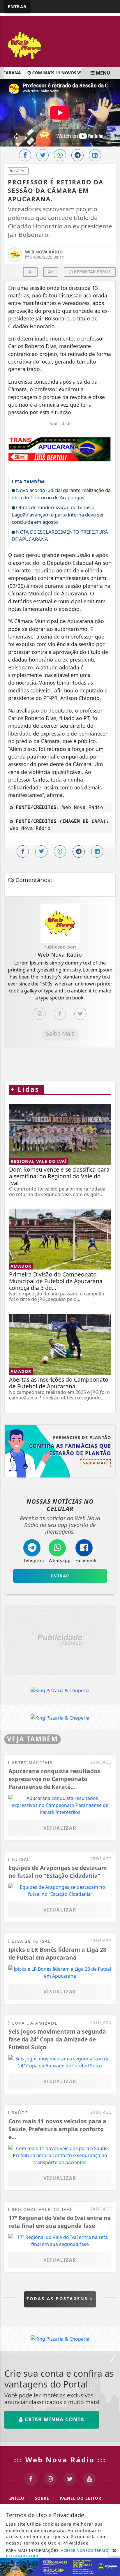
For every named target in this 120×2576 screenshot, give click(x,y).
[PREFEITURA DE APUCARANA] (60, 2566)
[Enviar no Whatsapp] (60, 155)
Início (20, 2498)
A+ (51, 272)
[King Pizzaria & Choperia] (60, 1640)
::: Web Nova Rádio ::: (60, 2460)
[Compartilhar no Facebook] (25, 155)
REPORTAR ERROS (92, 272)
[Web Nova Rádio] (60, 45)
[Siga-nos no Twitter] (70, 2479)
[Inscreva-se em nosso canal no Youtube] (89, 2479)
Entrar (17, 7)
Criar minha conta (54, 2419)
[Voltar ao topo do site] (111, 1417)
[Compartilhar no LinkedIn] (95, 155)
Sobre (45, 2498)
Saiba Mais (60, 1033)
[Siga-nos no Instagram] (50, 2479)
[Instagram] (40, 1014)
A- (30, 272)
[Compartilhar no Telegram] (77, 155)
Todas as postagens (58, 2299)
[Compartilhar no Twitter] (43, 155)
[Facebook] (60, 1014)
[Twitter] (80, 1014)
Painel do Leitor (83, 2498)
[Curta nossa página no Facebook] (31, 2479)
